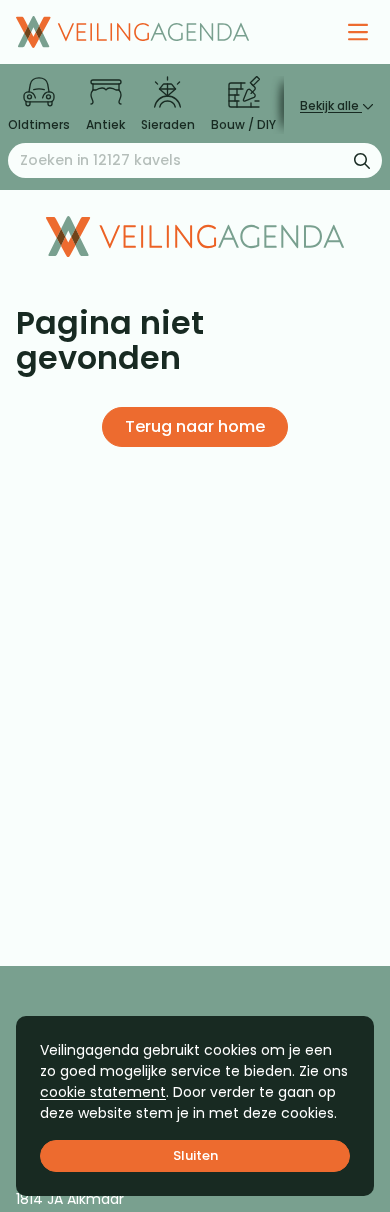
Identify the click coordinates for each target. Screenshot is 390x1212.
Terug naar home (195, 426)
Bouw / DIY (243, 124)
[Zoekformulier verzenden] (362, 160)
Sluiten (195, 1155)
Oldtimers (39, 124)
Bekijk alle (331, 105)
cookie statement (103, 1092)
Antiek (105, 124)
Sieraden (168, 124)
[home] (132, 32)
